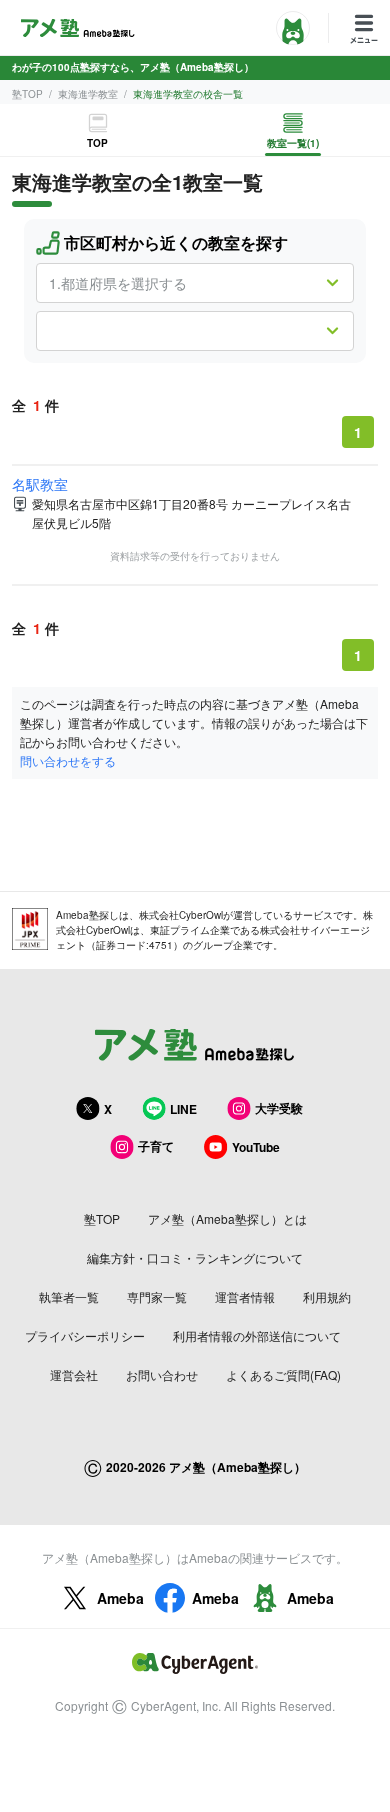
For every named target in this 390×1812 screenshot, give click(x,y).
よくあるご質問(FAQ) (283, 1374)
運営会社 (74, 1374)
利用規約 (327, 1296)
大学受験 (279, 1108)
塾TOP (27, 94)
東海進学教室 (88, 94)
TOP (97, 143)
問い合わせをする (68, 760)
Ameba (120, 1598)
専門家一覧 (157, 1296)
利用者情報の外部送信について (257, 1335)
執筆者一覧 (69, 1296)
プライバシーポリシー (85, 1335)
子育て (156, 1146)
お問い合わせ (162, 1374)
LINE (183, 1109)
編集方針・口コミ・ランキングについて (195, 1257)
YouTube (256, 1147)
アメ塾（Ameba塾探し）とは (227, 1218)
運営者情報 (245, 1296)
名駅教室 (40, 484)
